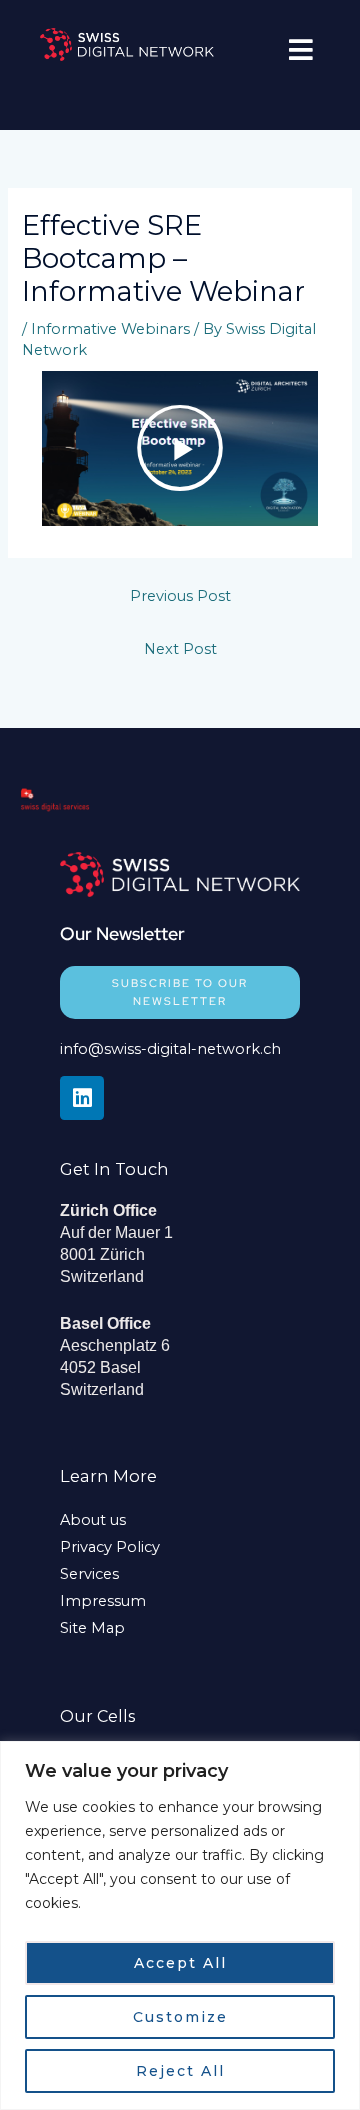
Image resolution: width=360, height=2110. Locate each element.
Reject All (180, 2071)
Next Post (180, 649)
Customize (180, 2017)
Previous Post (180, 596)
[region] (180, 1925)
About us (93, 1520)
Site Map (92, 1628)
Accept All (180, 1963)
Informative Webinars (110, 329)
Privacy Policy (110, 1547)
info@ (82, 1049)
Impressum (103, 1601)
